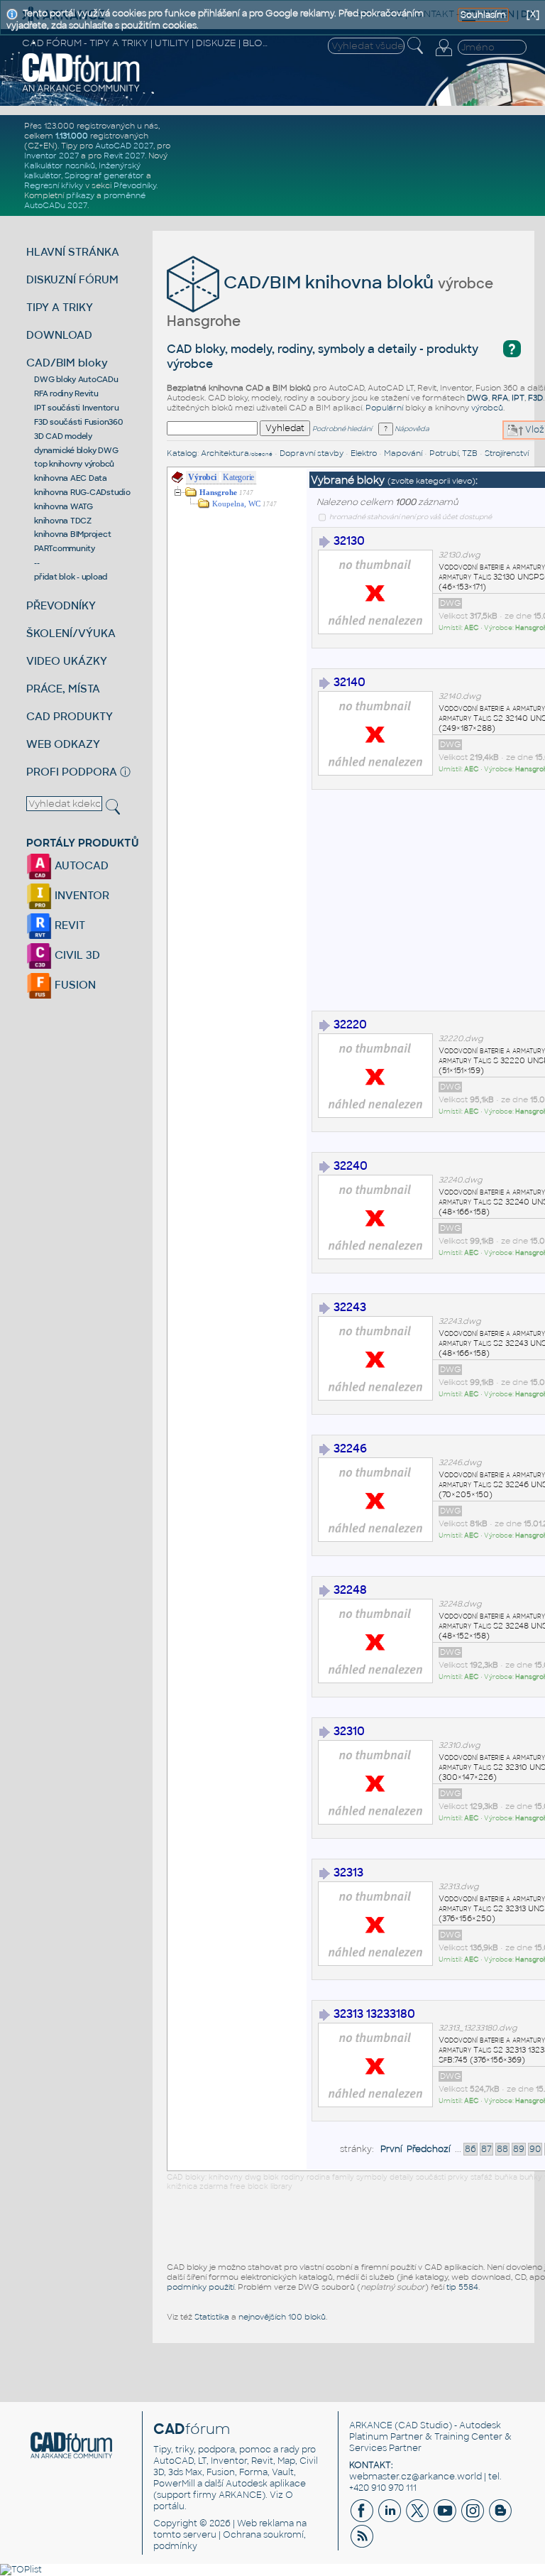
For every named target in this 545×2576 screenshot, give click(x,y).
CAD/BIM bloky (67, 363)
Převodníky (135, 185)
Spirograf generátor (104, 175)
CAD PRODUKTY (70, 716)
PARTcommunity (65, 548)
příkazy (80, 195)
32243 (350, 1307)
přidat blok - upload (71, 577)
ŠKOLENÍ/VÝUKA (71, 633)
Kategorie (238, 477)
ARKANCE (371, 2425)
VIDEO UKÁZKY (67, 661)
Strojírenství (507, 453)
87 (486, 2149)
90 (535, 2149)
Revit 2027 (124, 156)
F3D (535, 398)
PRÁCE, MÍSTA (63, 689)
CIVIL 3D (76, 955)
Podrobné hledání (342, 429)
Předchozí (429, 2149)
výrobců (487, 408)
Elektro (364, 453)
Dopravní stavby (312, 453)
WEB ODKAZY (63, 744)
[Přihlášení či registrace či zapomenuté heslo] (444, 56)
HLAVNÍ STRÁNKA (73, 252)
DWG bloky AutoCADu (76, 379)
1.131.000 (72, 136)
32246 (350, 1449)
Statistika (212, 2317)
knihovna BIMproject (72, 534)
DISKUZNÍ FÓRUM (72, 279)
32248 (350, 1590)
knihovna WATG (64, 506)
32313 (348, 1873)
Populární (384, 408)
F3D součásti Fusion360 (78, 422)
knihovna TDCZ (63, 521)
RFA (500, 398)
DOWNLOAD (59, 335)
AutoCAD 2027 (124, 146)
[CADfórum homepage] (81, 90)
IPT (518, 398)
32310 (349, 1731)
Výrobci (202, 477)
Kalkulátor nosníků (60, 165)
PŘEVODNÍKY (61, 605)
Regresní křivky (54, 185)
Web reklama (265, 2523)
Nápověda (411, 429)
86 (470, 2149)
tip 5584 (462, 2287)
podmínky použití (200, 2287)
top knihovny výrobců (74, 464)
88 (502, 2149)
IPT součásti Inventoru (77, 408)
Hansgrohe (218, 493)
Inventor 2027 (51, 156)
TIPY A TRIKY (60, 307)
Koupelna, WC (236, 504)
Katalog (182, 453)
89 (519, 2149)
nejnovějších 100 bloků (282, 2317)
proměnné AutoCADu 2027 (85, 200)
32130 (349, 541)
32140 (349, 682)
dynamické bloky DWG (76, 450)
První (391, 2149)
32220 (350, 1025)
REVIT (68, 925)
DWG (478, 398)
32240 (351, 1166)
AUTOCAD (80, 865)
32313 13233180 (374, 2014)
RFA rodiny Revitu (66, 393)
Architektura (237, 453)
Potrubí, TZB (453, 453)
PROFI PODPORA (72, 772)
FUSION (74, 985)
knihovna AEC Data (71, 478)
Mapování (403, 453)
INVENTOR (81, 895)
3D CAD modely (63, 436)
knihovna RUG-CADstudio (82, 492)
